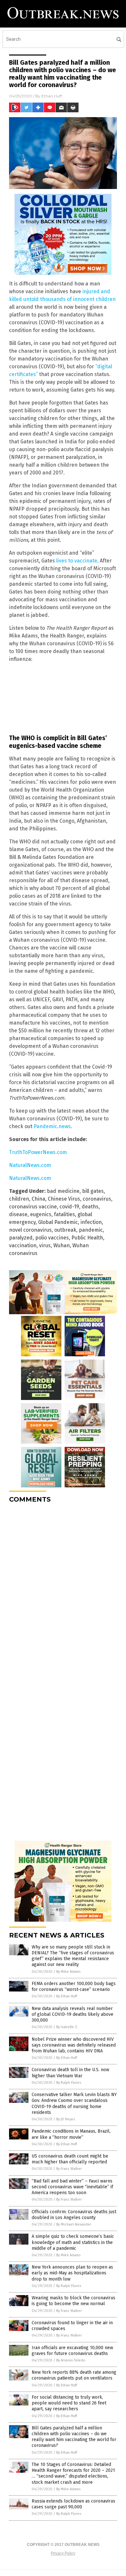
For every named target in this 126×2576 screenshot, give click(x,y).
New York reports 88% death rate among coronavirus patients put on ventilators (74, 2375)
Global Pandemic (58, 1222)
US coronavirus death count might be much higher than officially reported (70, 2159)
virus (45, 1245)
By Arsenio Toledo (71, 2360)
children (19, 1199)
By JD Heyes (66, 2119)
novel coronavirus (30, 1230)
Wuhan (62, 1245)
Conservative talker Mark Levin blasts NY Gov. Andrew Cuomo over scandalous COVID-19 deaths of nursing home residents (74, 2104)
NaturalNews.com (30, 1165)
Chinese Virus (64, 1199)
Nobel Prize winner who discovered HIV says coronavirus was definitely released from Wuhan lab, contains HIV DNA (74, 2045)
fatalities (64, 1214)
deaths (90, 1207)
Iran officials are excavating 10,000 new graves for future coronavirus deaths (72, 2351)
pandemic (91, 1230)
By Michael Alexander (74, 2224)
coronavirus (97, 1199)
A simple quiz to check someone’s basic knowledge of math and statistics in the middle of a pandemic (73, 2242)
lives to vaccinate (77, 561)
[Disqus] (63, 1589)
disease (18, 1214)
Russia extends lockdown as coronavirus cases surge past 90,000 (73, 2504)
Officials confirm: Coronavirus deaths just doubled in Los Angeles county (74, 2215)
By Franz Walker (69, 2169)
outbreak (65, 1230)
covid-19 (69, 1207)
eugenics (41, 1214)
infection (91, 1222)
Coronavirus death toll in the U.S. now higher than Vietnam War (70, 2073)
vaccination (23, 1245)
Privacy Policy (63, 2553)
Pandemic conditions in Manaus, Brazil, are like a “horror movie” (71, 2134)
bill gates (93, 1191)
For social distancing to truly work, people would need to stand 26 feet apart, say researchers (69, 2403)
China (38, 1199)
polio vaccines (52, 1238)
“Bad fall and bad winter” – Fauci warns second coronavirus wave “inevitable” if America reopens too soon (72, 2187)
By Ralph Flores (69, 2083)
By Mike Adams (68, 1972)
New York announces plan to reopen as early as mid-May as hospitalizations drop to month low (72, 2273)
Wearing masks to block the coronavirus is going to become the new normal (73, 2301)
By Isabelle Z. (67, 2027)
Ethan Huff (52, 96)
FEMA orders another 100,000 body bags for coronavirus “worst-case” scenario (74, 1987)
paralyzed (21, 1238)
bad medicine (63, 1191)
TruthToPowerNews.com (38, 1152)
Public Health (87, 1238)
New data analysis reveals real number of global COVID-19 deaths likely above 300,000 (73, 2014)
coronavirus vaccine (33, 1207)
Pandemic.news (52, 1126)
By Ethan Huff (67, 1996)
